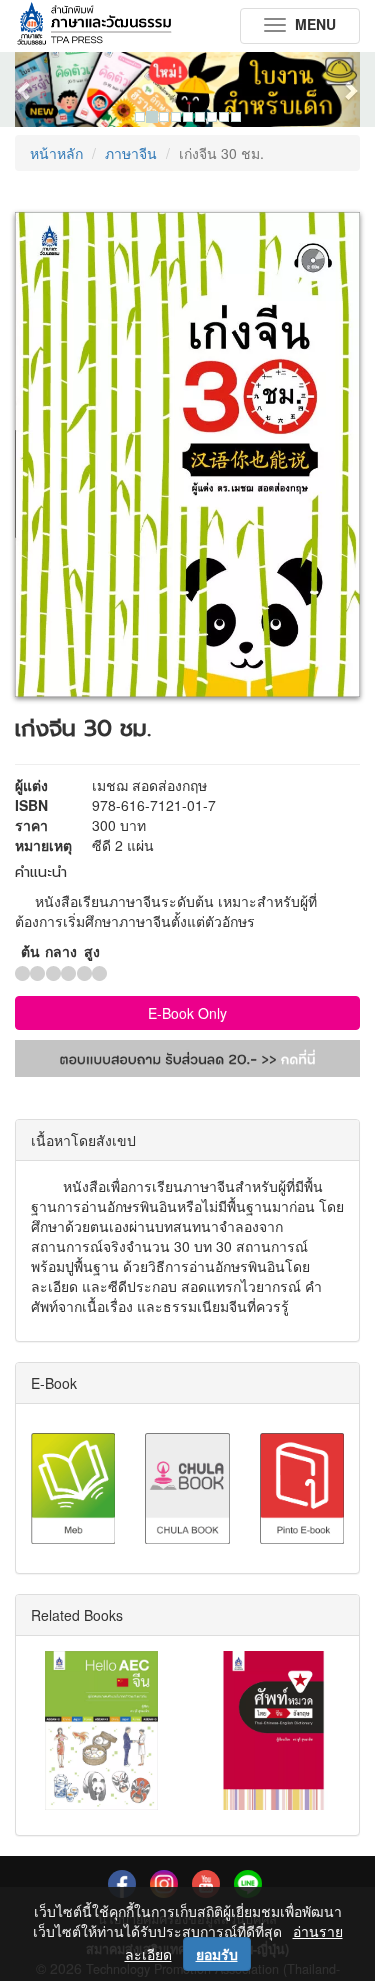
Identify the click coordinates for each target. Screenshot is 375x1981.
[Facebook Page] (122, 1882)
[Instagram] (164, 1882)
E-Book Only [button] (187, 1013)
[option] (187, 89)
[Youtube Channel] (206, 1882)
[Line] (248, 1882)
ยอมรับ (217, 1954)
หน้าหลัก (56, 153)
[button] (41, 89)
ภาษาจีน (131, 153)
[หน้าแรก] (94, 25)
